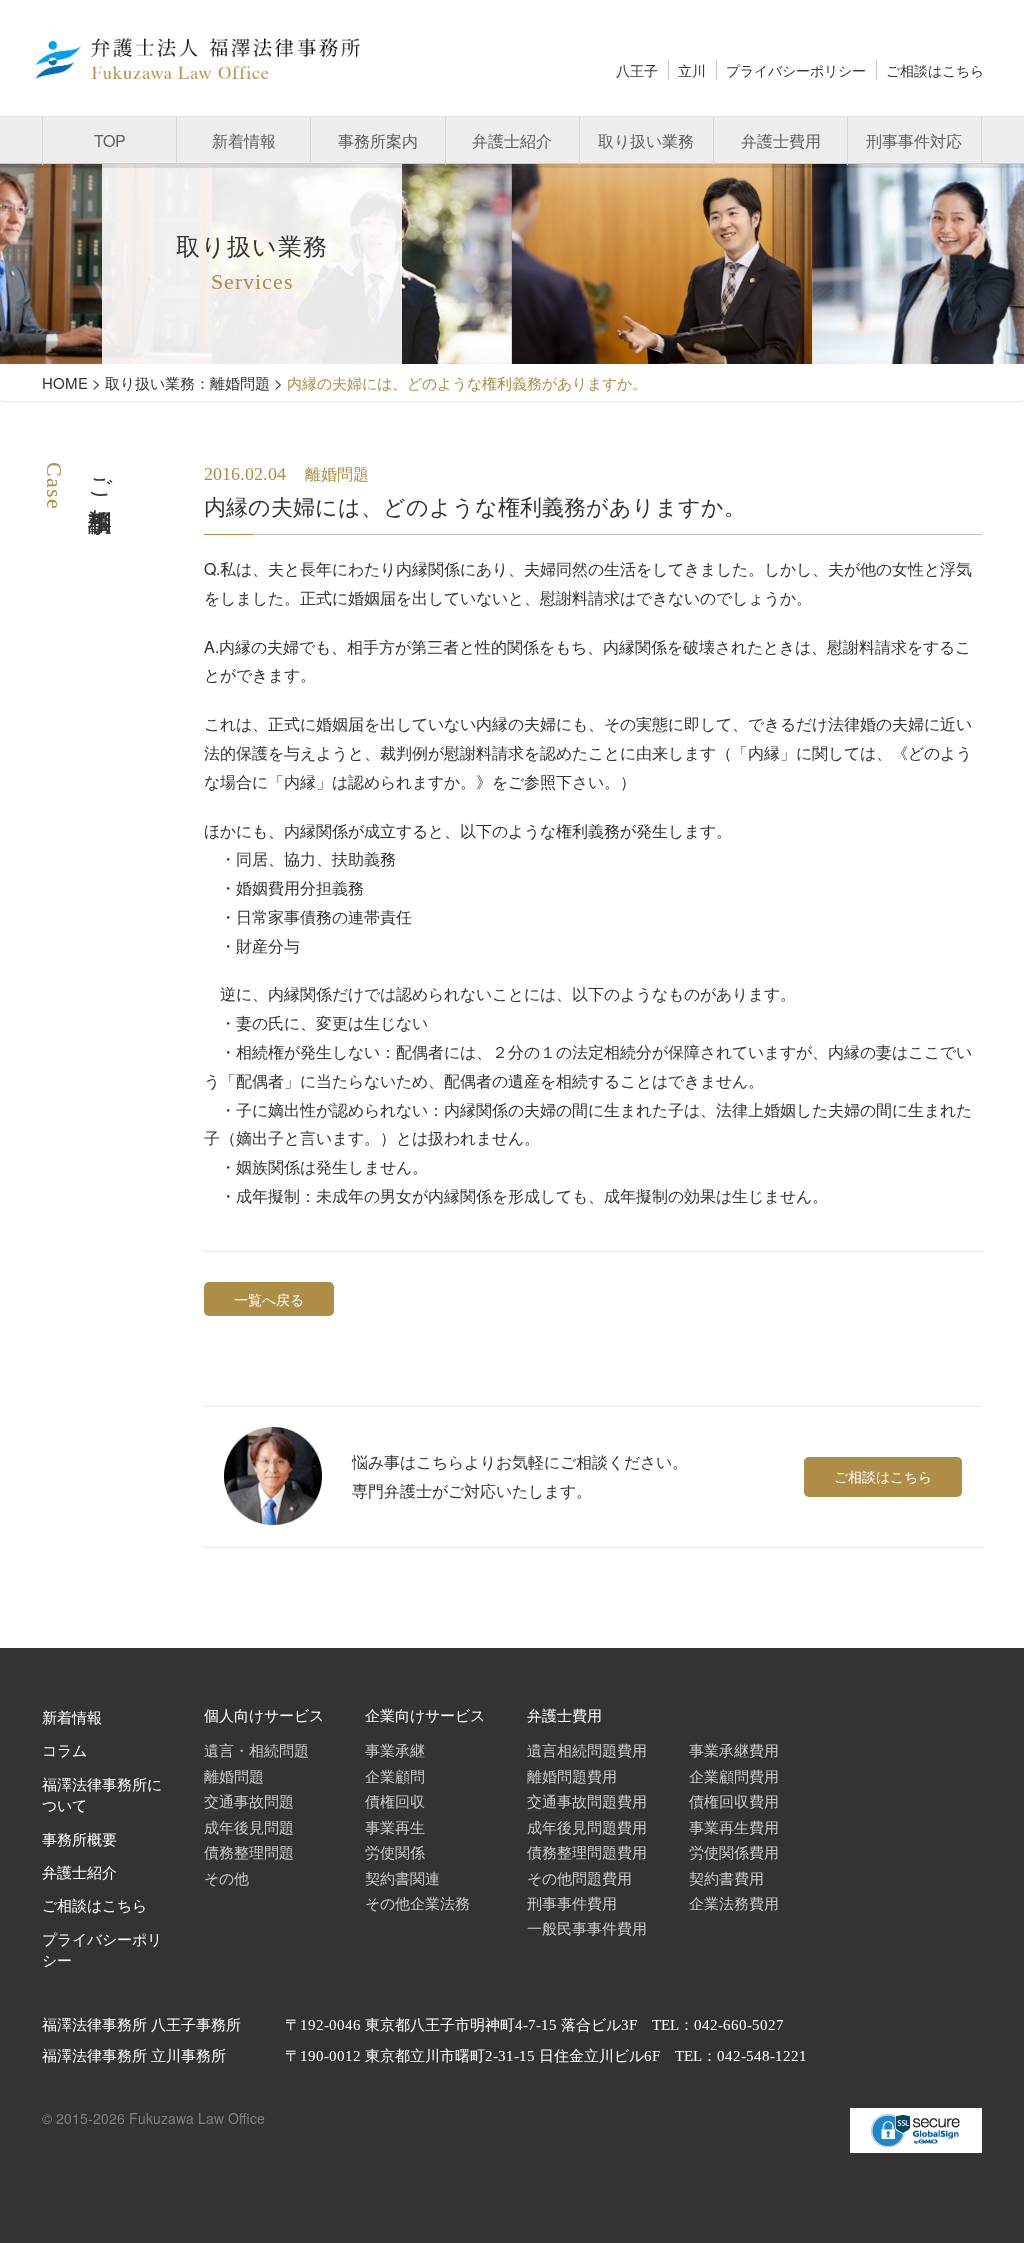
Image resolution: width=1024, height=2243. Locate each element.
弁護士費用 (781, 140)
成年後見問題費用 (587, 1826)
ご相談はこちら (935, 70)
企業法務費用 (734, 1902)
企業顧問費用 (734, 1775)
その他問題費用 (579, 1877)
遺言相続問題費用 (587, 1749)
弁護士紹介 (512, 140)
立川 (692, 70)
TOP (110, 140)
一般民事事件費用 (587, 1927)
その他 (226, 1877)
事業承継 (395, 1749)
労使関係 (395, 1851)
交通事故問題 (249, 1800)
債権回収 (395, 1800)
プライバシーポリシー (796, 70)
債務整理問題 (249, 1851)
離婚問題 (234, 1775)
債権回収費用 (734, 1800)
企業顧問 (395, 1775)
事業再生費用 (734, 1826)
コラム (64, 1751)
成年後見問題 (249, 1826)
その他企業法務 (417, 1902)
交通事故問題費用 (587, 1800)
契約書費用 (726, 1877)
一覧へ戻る (269, 1299)
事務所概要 (79, 1840)
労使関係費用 (734, 1851)
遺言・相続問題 (256, 1749)
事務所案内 (378, 140)
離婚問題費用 (572, 1775)
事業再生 (395, 1826)
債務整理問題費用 (587, 1851)
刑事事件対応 (914, 140)
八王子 (637, 70)
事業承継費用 (734, 1749)
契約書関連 (402, 1877)
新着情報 (244, 140)
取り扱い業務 (646, 140)
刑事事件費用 (572, 1902)
